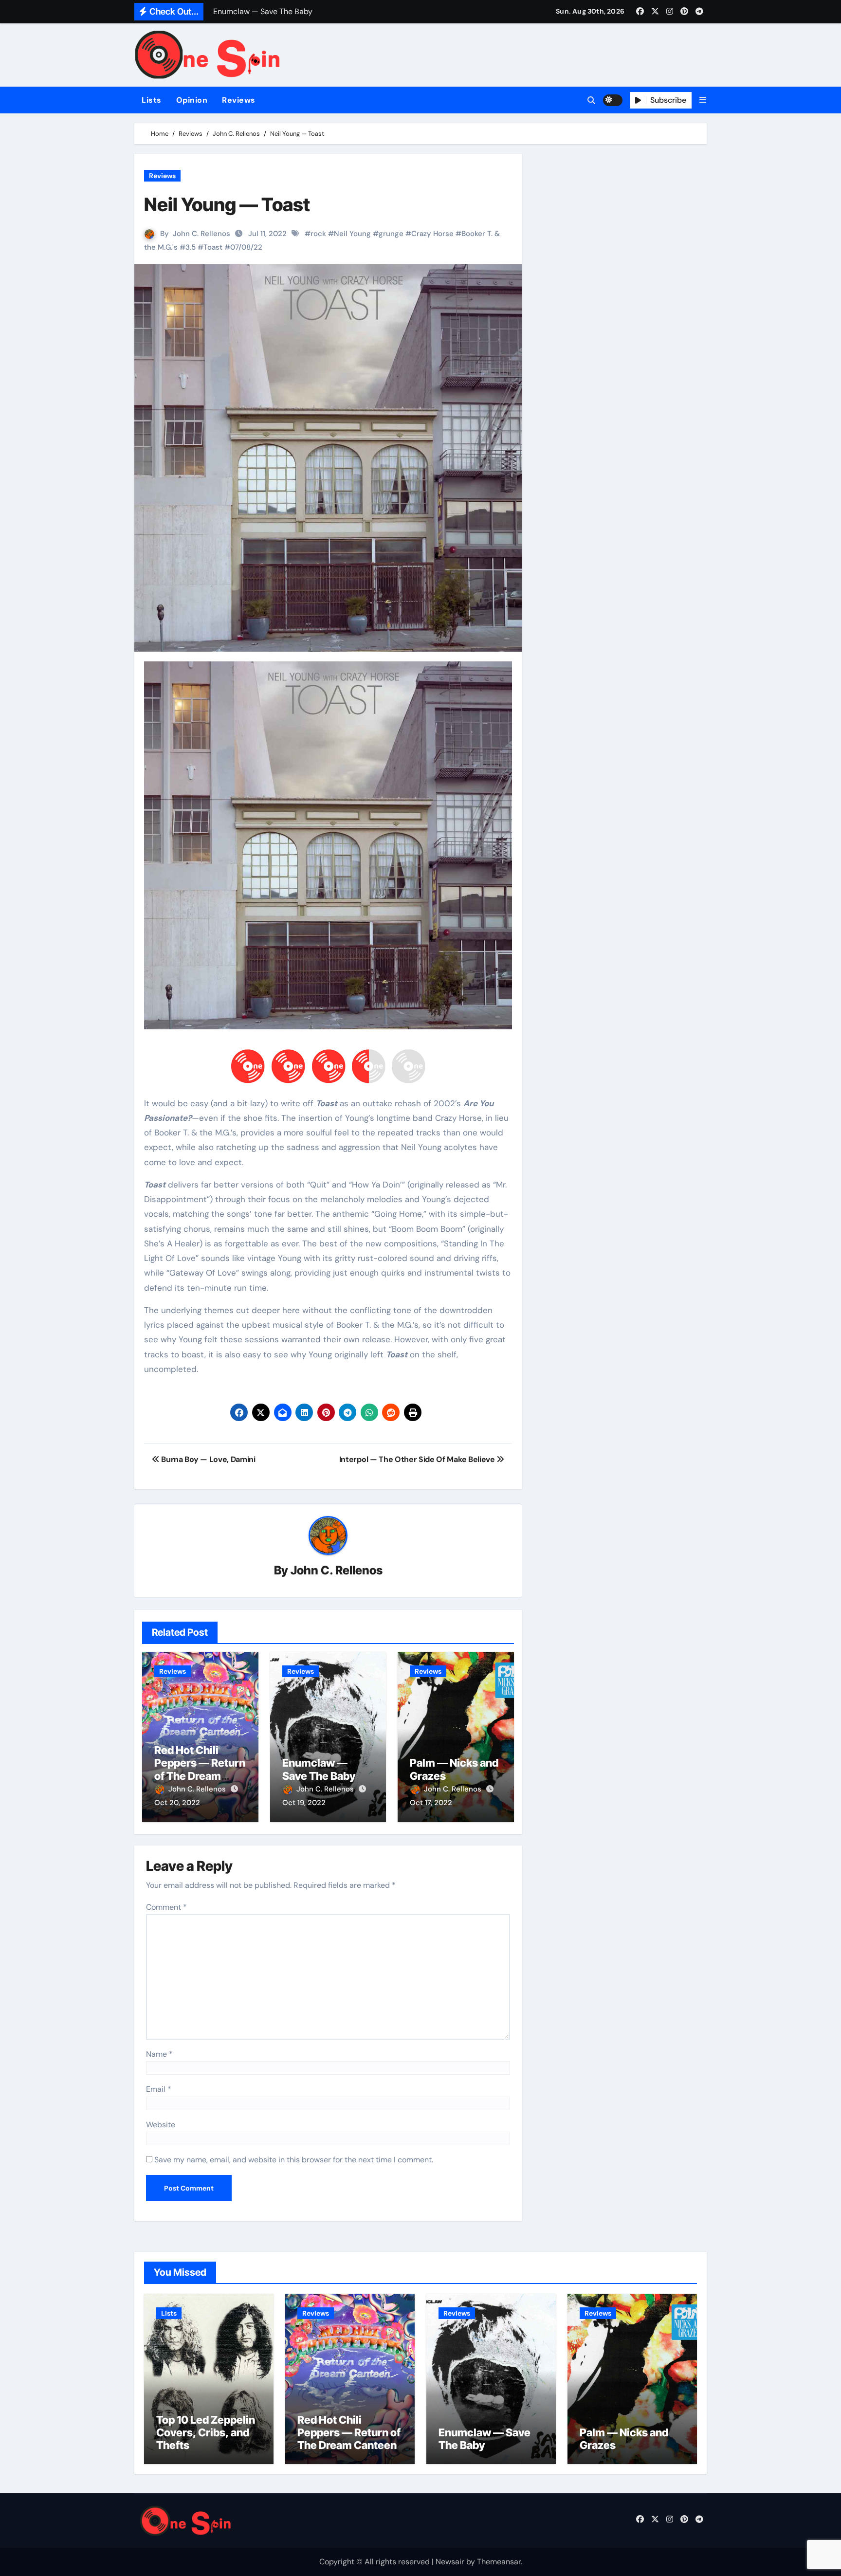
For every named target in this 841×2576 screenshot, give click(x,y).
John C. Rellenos (201, 234)
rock (318, 234)
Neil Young (352, 234)
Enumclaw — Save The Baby (319, 1769)
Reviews (239, 100)
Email (159, 2089)
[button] (703, 100)
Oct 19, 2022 (304, 1803)
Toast (213, 247)
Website (161, 2125)
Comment (166, 1907)
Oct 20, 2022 (177, 1803)
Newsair (450, 2562)
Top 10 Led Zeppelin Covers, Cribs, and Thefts (206, 2433)
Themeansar (499, 2562)
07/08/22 (246, 247)
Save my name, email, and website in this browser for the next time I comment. (294, 2160)
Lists (152, 100)
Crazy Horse (432, 234)
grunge (391, 234)
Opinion (192, 100)
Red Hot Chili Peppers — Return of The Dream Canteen (200, 1769)
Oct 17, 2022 (431, 1803)
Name (159, 2054)
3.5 (191, 247)
